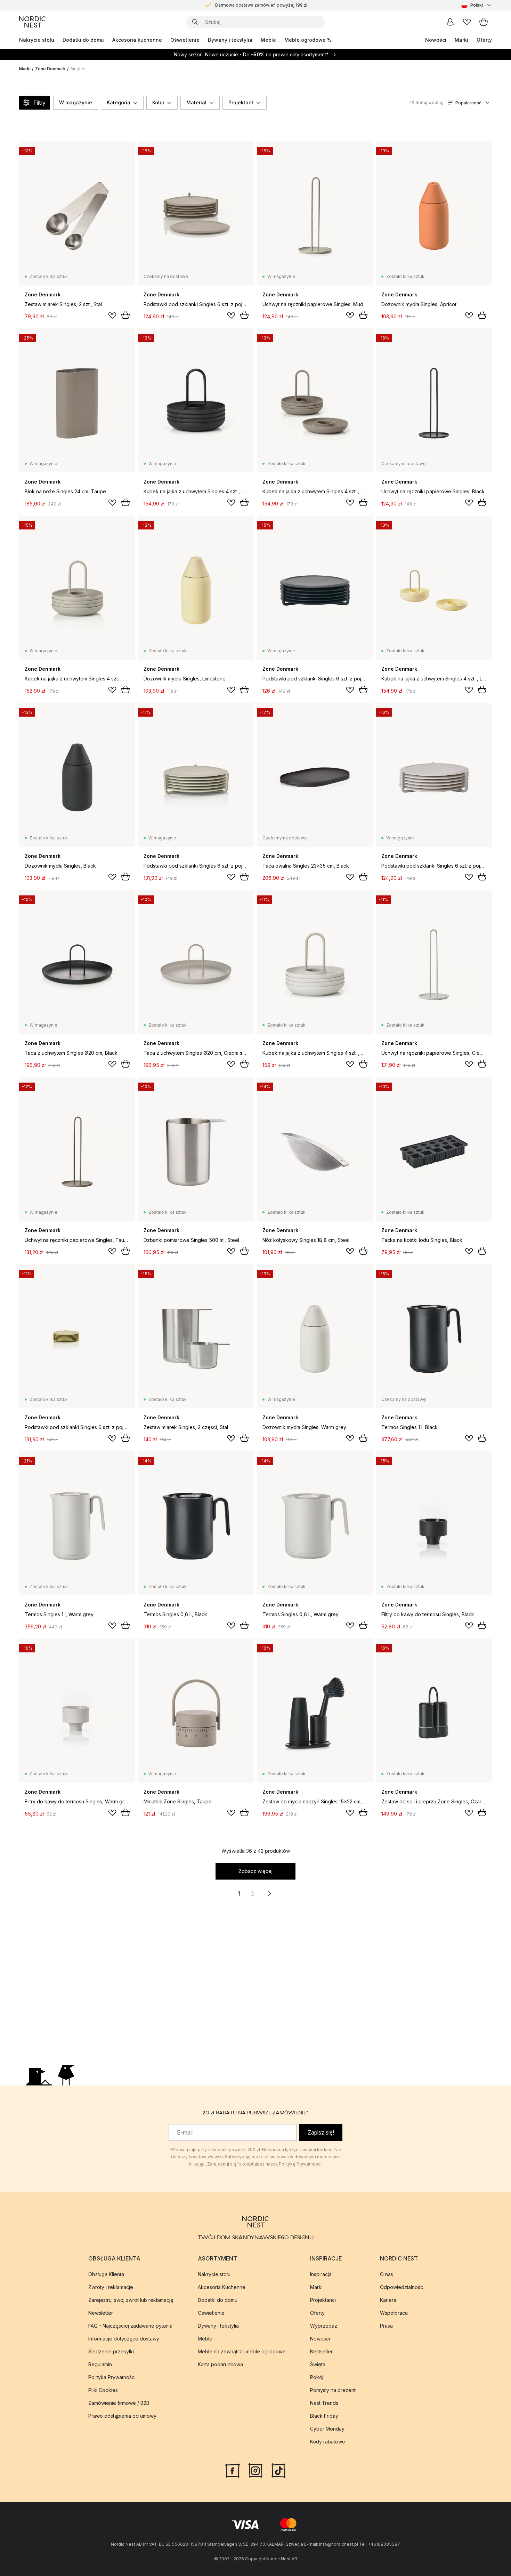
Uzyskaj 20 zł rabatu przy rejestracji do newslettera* (261, 5)
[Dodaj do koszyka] (125, 315)
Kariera (388, 2300)
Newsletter (101, 2313)
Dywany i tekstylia (230, 40)
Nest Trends (324, 2403)
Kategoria (119, 102)
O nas (387, 2274)
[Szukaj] (195, 22)
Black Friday (324, 2416)
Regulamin (100, 2364)
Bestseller (321, 2351)
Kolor (158, 102)
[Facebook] (233, 2470)
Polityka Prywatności (112, 2377)
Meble (268, 40)
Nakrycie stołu (37, 40)
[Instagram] (255, 2470)
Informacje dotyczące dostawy (124, 2339)
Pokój (317, 2377)
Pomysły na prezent (333, 2390)
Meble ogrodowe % (308, 40)
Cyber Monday (327, 2429)
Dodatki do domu (83, 40)
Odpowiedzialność (401, 2287)
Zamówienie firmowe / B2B (119, 2403)
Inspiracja (321, 2274)
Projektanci (323, 2300)
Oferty (484, 40)
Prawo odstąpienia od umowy (122, 2416)
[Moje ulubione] (467, 22)
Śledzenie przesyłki (111, 2351)
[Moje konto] (450, 22)
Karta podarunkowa (220, 2364)
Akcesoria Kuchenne (222, 2287)
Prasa (386, 2326)
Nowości (436, 40)
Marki (461, 40)
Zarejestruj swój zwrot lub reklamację (131, 2300)
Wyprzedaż (324, 2326)
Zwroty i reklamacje (111, 2287)
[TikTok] (278, 2470)
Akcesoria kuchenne (137, 40)
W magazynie (76, 102)
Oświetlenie (185, 40)
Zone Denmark (50, 69)
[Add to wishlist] (112, 316)
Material (196, 102)
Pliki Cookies (103, 2390)
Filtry (39, 103)
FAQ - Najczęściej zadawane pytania (130, 2326)
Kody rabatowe (328, 2442)
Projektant (241, 102)
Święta (318, 2364)
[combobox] (477, 5)
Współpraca (394, 2313)
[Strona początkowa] (32, 22)
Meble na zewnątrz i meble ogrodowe (242, 2351)
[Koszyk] (484, 22)
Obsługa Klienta (106, 2274)
